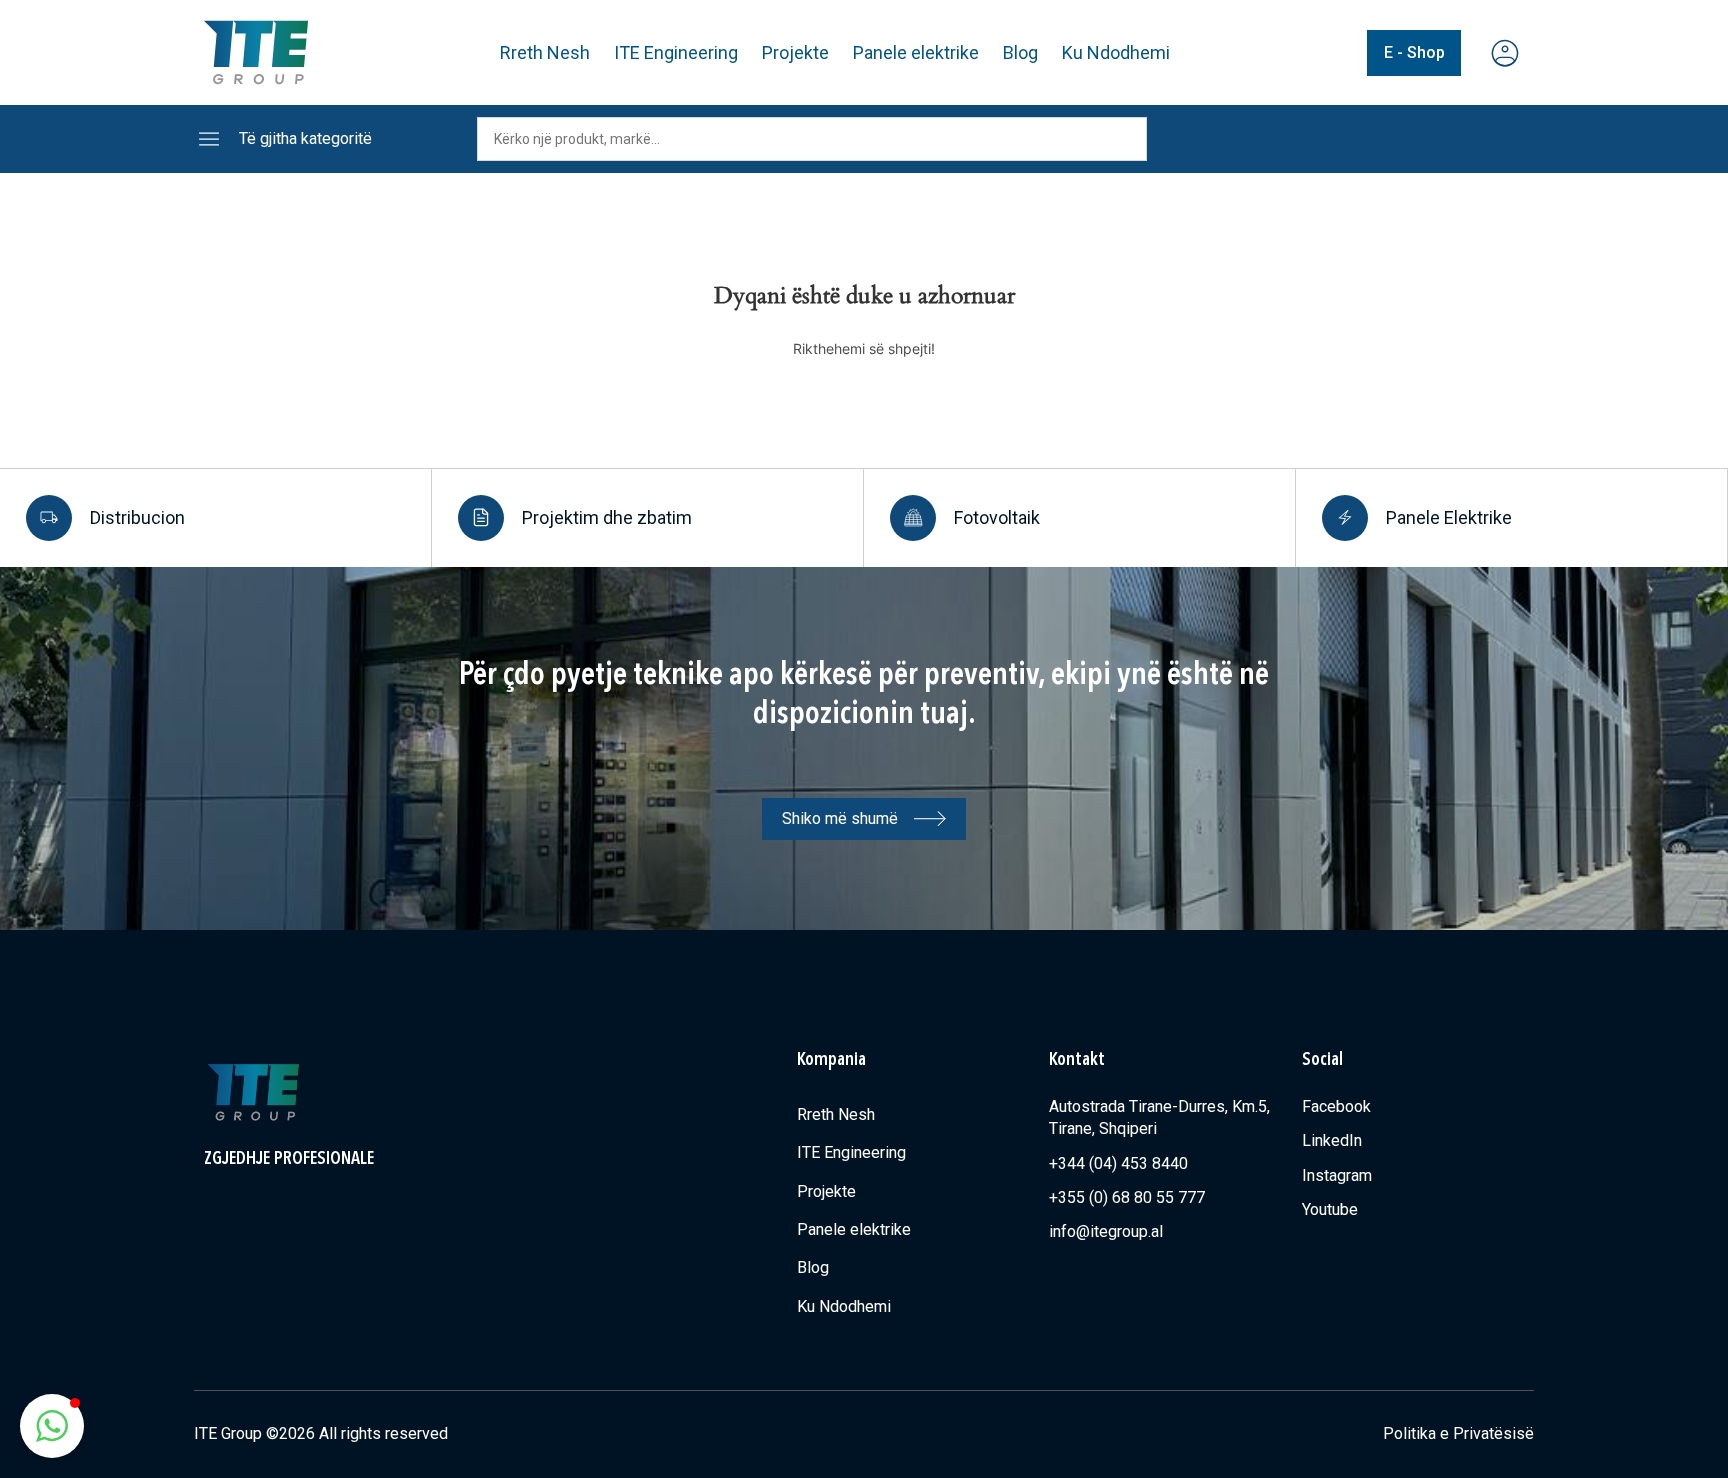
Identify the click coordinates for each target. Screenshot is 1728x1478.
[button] (52, 1426)
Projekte (795, 52)
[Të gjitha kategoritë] (209, 139)
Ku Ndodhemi (1116, 52)
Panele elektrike (916, 52)
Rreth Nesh (545, 52)
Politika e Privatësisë (1458, 1433)
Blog (1020, 52)
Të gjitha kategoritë (305, 138)
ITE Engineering (676, 52)
